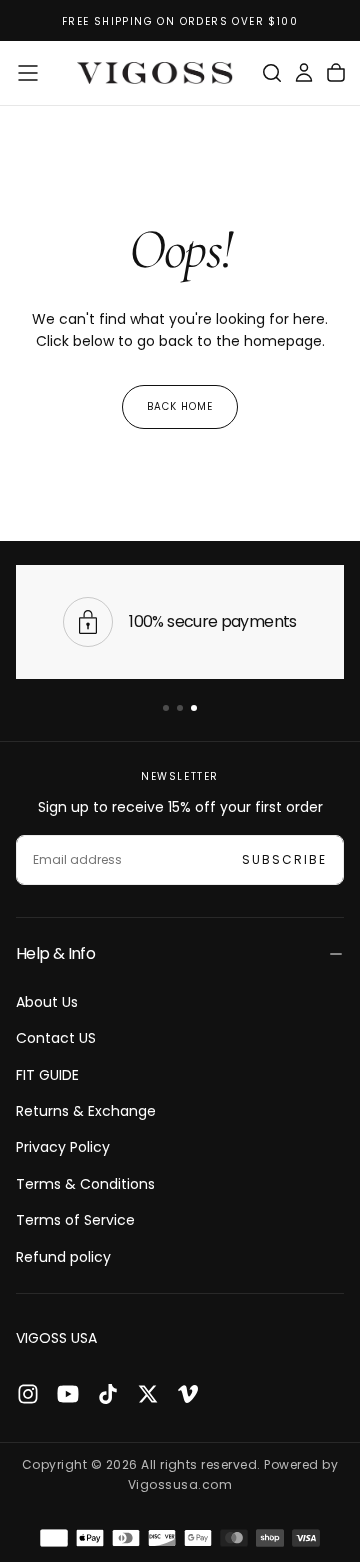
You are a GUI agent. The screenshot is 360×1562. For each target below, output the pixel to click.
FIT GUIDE (47, 1075)
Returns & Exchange (86, 1111)
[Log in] (304, 73)
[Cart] (336, 73)
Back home (180, 406)
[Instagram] (28, 1394)
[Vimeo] (188, 1394)
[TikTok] (108, 1394)
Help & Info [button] (55, 953)
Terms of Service (75, 1220)
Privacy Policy (63, 1147)
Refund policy (63, 1257)
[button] (28, 73)
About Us (47, 1002)
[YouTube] (68, 1394)
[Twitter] (148, 1394)
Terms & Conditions (85, 1184)
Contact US (56, 1038)
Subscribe (284, 859)
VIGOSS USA (56, 1338)
